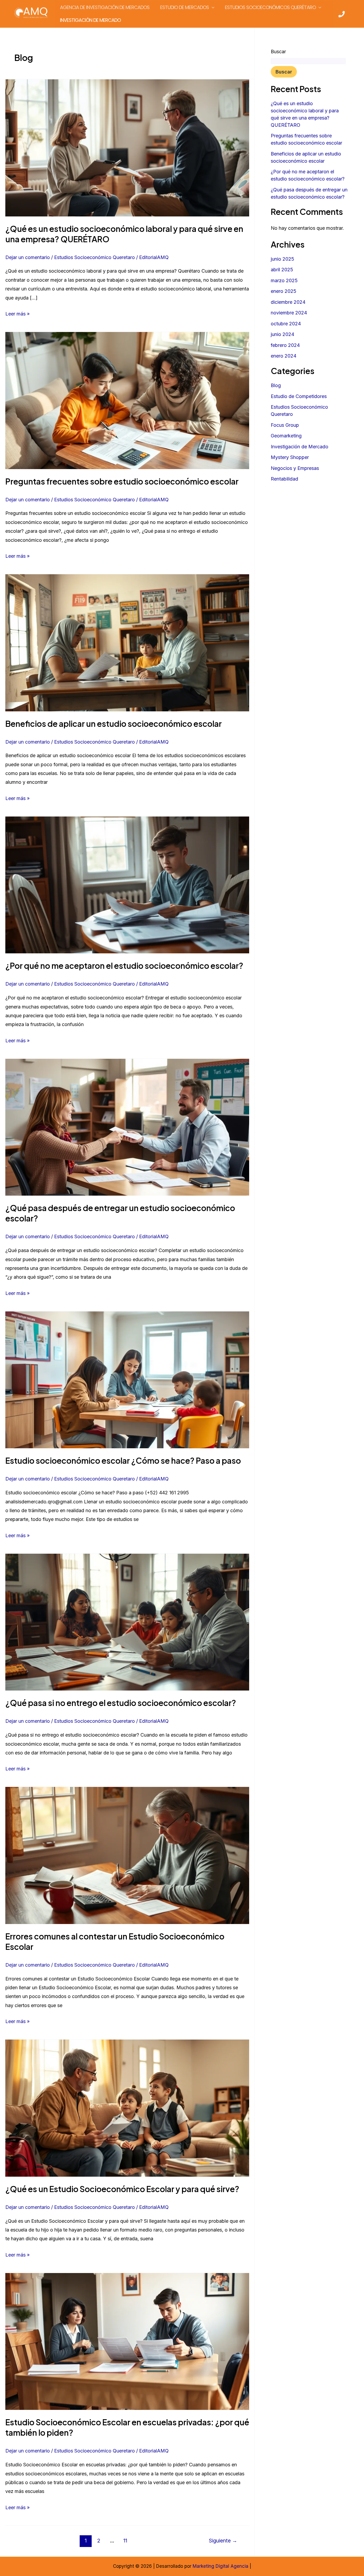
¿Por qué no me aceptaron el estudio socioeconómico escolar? (124, 966)
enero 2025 (284, 291)
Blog (276, 385)
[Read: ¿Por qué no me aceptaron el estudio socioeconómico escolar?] (127, 885)
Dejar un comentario (28, 257)
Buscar (278, 52)
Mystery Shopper (290, 457)
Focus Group (285, 425)
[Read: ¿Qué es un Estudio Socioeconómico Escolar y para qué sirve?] (127, 2108)
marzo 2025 (284, 280)
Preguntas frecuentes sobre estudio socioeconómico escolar (122, 481)
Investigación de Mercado (300, 447)
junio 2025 (282, 259)
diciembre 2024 (288, 302)
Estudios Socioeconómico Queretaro (94, 257)
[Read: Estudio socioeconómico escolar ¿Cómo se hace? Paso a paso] (127, 1379)
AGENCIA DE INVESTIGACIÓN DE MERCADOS (105, 7)
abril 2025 (282, 270)
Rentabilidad (284, 479)
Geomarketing (286, 436)
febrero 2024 (285, 345)
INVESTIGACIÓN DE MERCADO (90, 20)
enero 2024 (284, 356)
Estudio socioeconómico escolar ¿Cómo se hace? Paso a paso (123, 1461)
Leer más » (17, 313)
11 (125, 2541)
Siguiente (223, 2541)
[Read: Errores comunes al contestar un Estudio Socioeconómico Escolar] (127, 1855)
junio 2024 (282, 334)
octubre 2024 (286, 324)
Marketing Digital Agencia (221, 2566)
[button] (212, 7)
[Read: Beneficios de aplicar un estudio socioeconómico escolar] (127, 642)
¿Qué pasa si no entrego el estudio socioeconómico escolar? (121, 1703)
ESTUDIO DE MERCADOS (185, 7)
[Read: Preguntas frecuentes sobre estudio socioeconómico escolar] (127, 400)
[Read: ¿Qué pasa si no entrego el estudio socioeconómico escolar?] (127, 1622)
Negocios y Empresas (295, 468)
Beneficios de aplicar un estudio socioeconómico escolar (114, 724)
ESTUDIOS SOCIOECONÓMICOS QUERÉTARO (270, 7)
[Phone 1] (342, 14)
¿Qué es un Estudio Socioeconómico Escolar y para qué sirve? (122, 2189)
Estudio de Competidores (299, 396)
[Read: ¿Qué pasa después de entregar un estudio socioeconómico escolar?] (127, 1127)
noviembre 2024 (289, 313)
